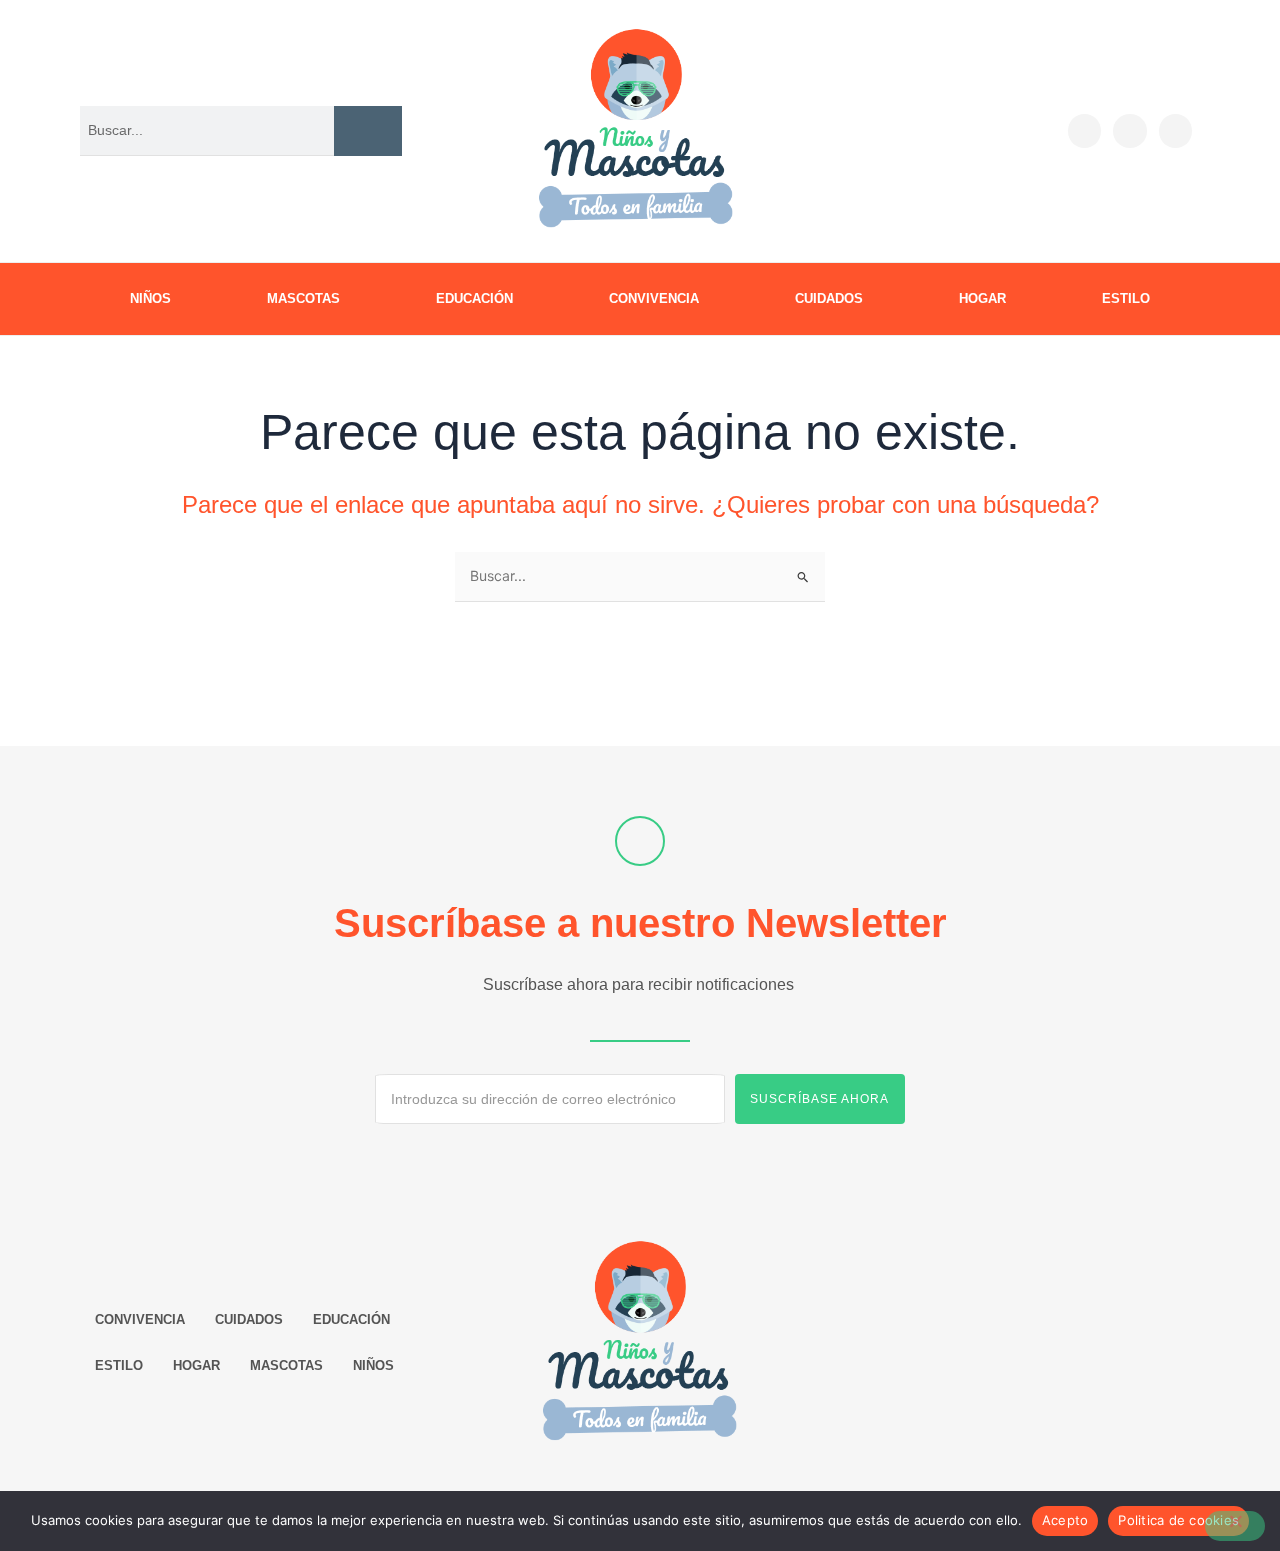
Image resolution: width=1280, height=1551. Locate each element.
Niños (150, 298)
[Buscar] (368, 130)
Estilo (1126, 298)
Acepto (1065, 1520)
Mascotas (303, 298)
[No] (1235, 1526)
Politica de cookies (1178, 1520)
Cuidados (829, 298)
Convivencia (654, 298)
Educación (474, 298)
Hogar (982, 298)
